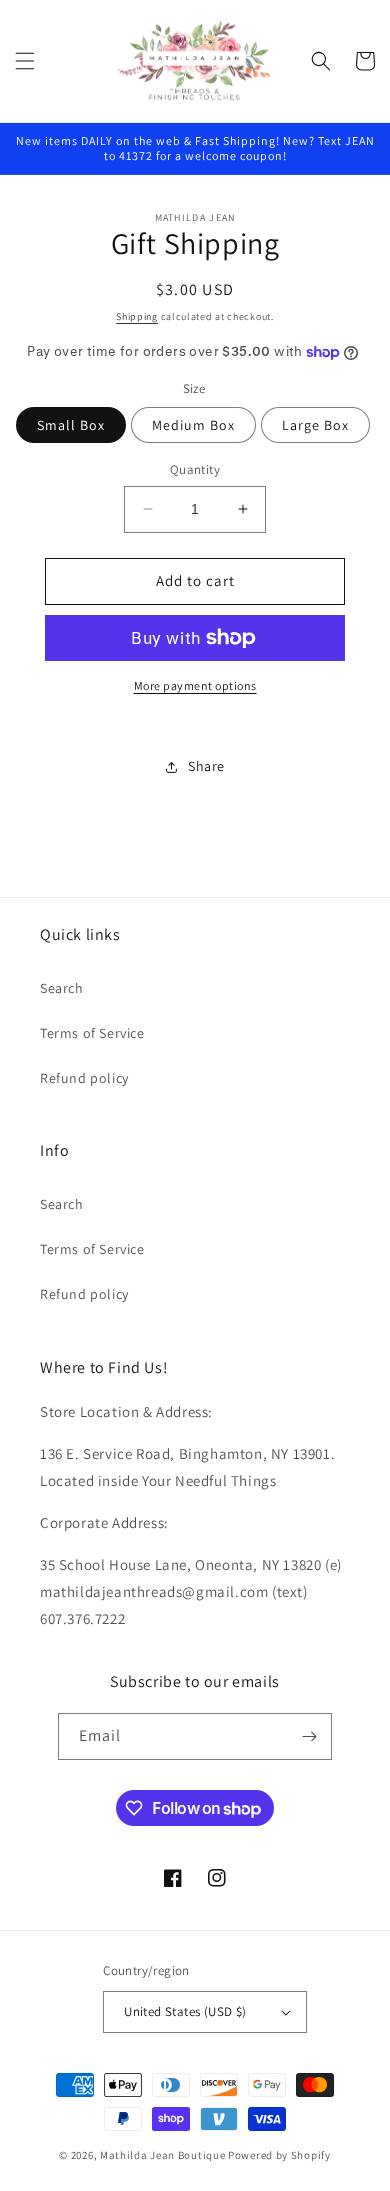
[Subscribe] (309, 1736)
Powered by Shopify (279, 2155)
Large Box (315, 425)
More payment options (195, 685)
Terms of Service (92, 1033)
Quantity (195, 469)
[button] (25, 61)
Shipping (137, 316)
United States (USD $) (185, 2011)
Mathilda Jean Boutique (162, 2155)
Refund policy (84, 1078)
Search (62, 988)
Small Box (71, 425)
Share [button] (206, 766)
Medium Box (193, 425)
